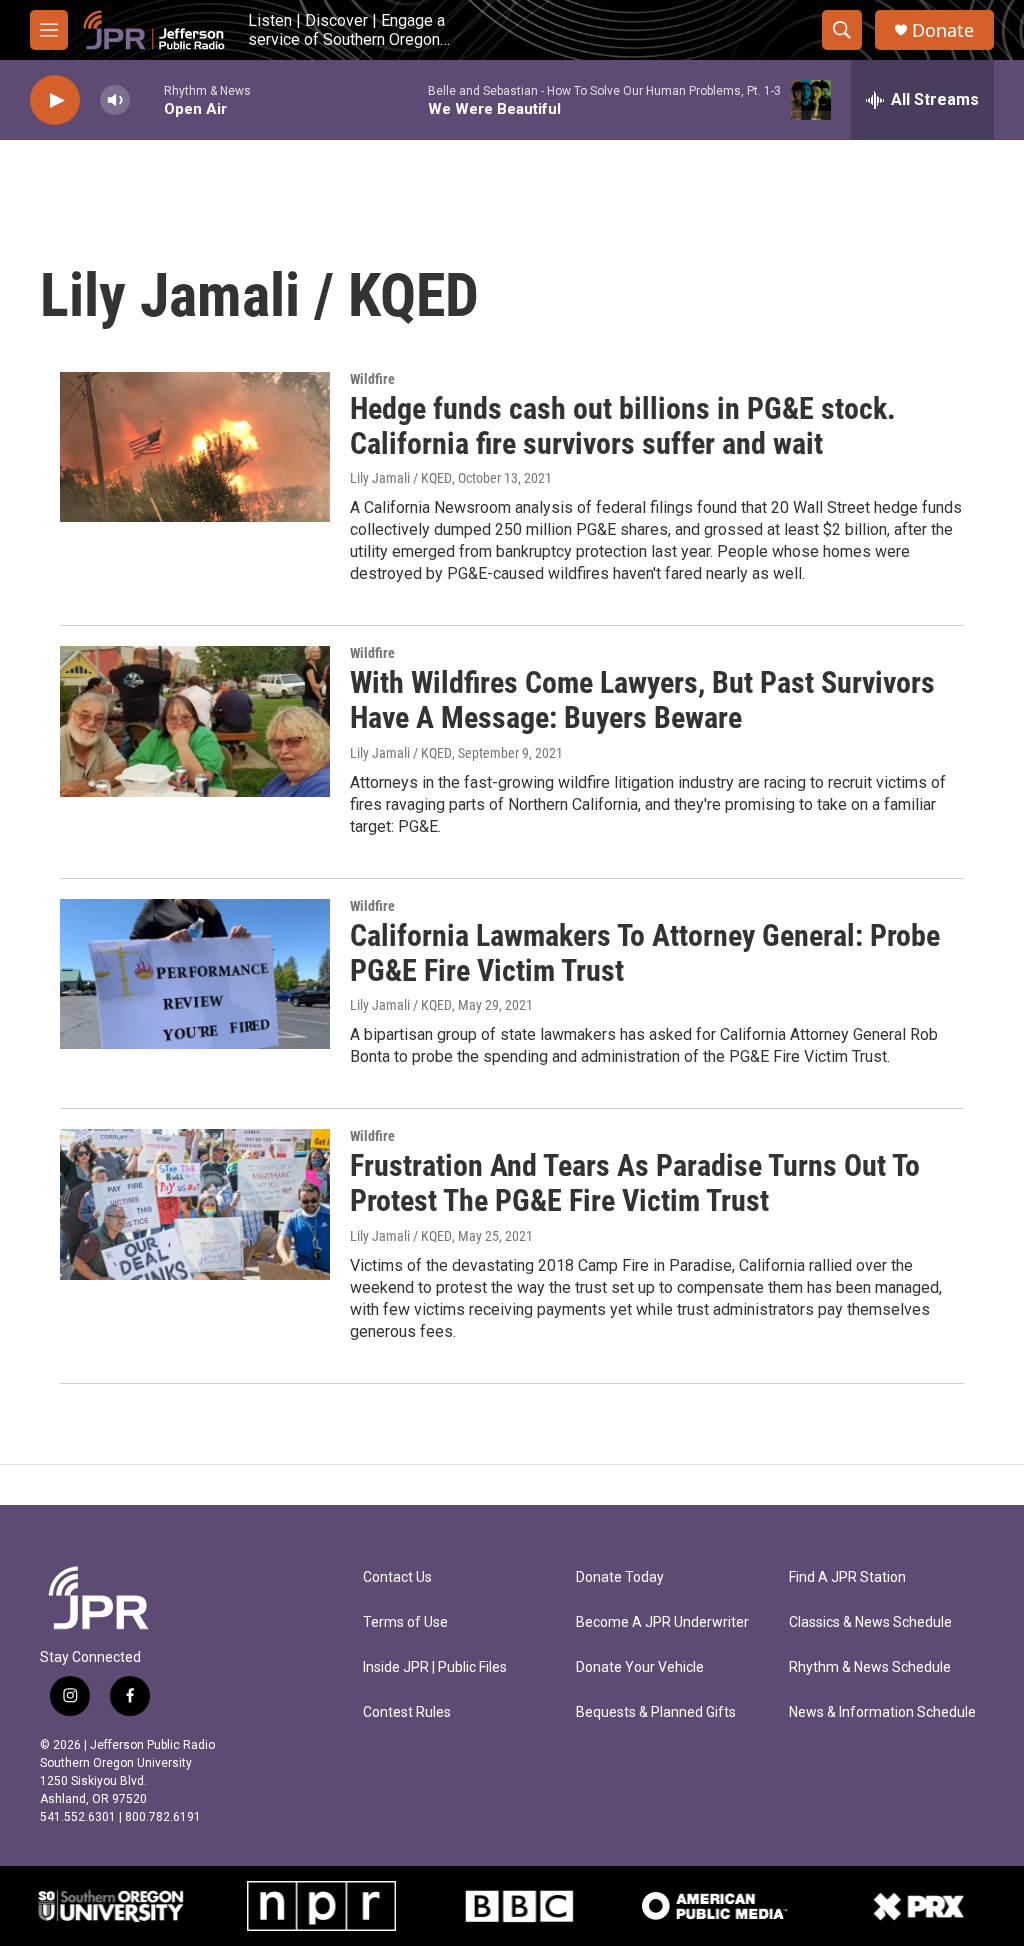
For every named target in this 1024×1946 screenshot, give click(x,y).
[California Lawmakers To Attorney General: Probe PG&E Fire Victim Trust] (195, 974)
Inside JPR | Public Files (435, 1667)
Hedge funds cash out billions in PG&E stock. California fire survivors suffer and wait (623, 426)
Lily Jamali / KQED (401, 478)
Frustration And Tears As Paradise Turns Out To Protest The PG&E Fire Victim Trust (635, 1183)
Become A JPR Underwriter (662, 1622)
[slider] (147, 99)
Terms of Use (405, 1622)
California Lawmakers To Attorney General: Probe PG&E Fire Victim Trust (645, 953)
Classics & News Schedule (870, 1622)
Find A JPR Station (847, 1577)
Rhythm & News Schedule (870, 1667)
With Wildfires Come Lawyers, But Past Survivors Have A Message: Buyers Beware (642, 700)
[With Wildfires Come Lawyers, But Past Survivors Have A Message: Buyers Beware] (195, 721)
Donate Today (620, 1577)
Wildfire (372, 379)
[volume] (115, 100)
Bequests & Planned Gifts (656, 1712)
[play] (55, 100)
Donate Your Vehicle (640, 1667)
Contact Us (397, 1577)
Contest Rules (407, 1712)
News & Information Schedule (882, 1712)
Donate (943, 30)
